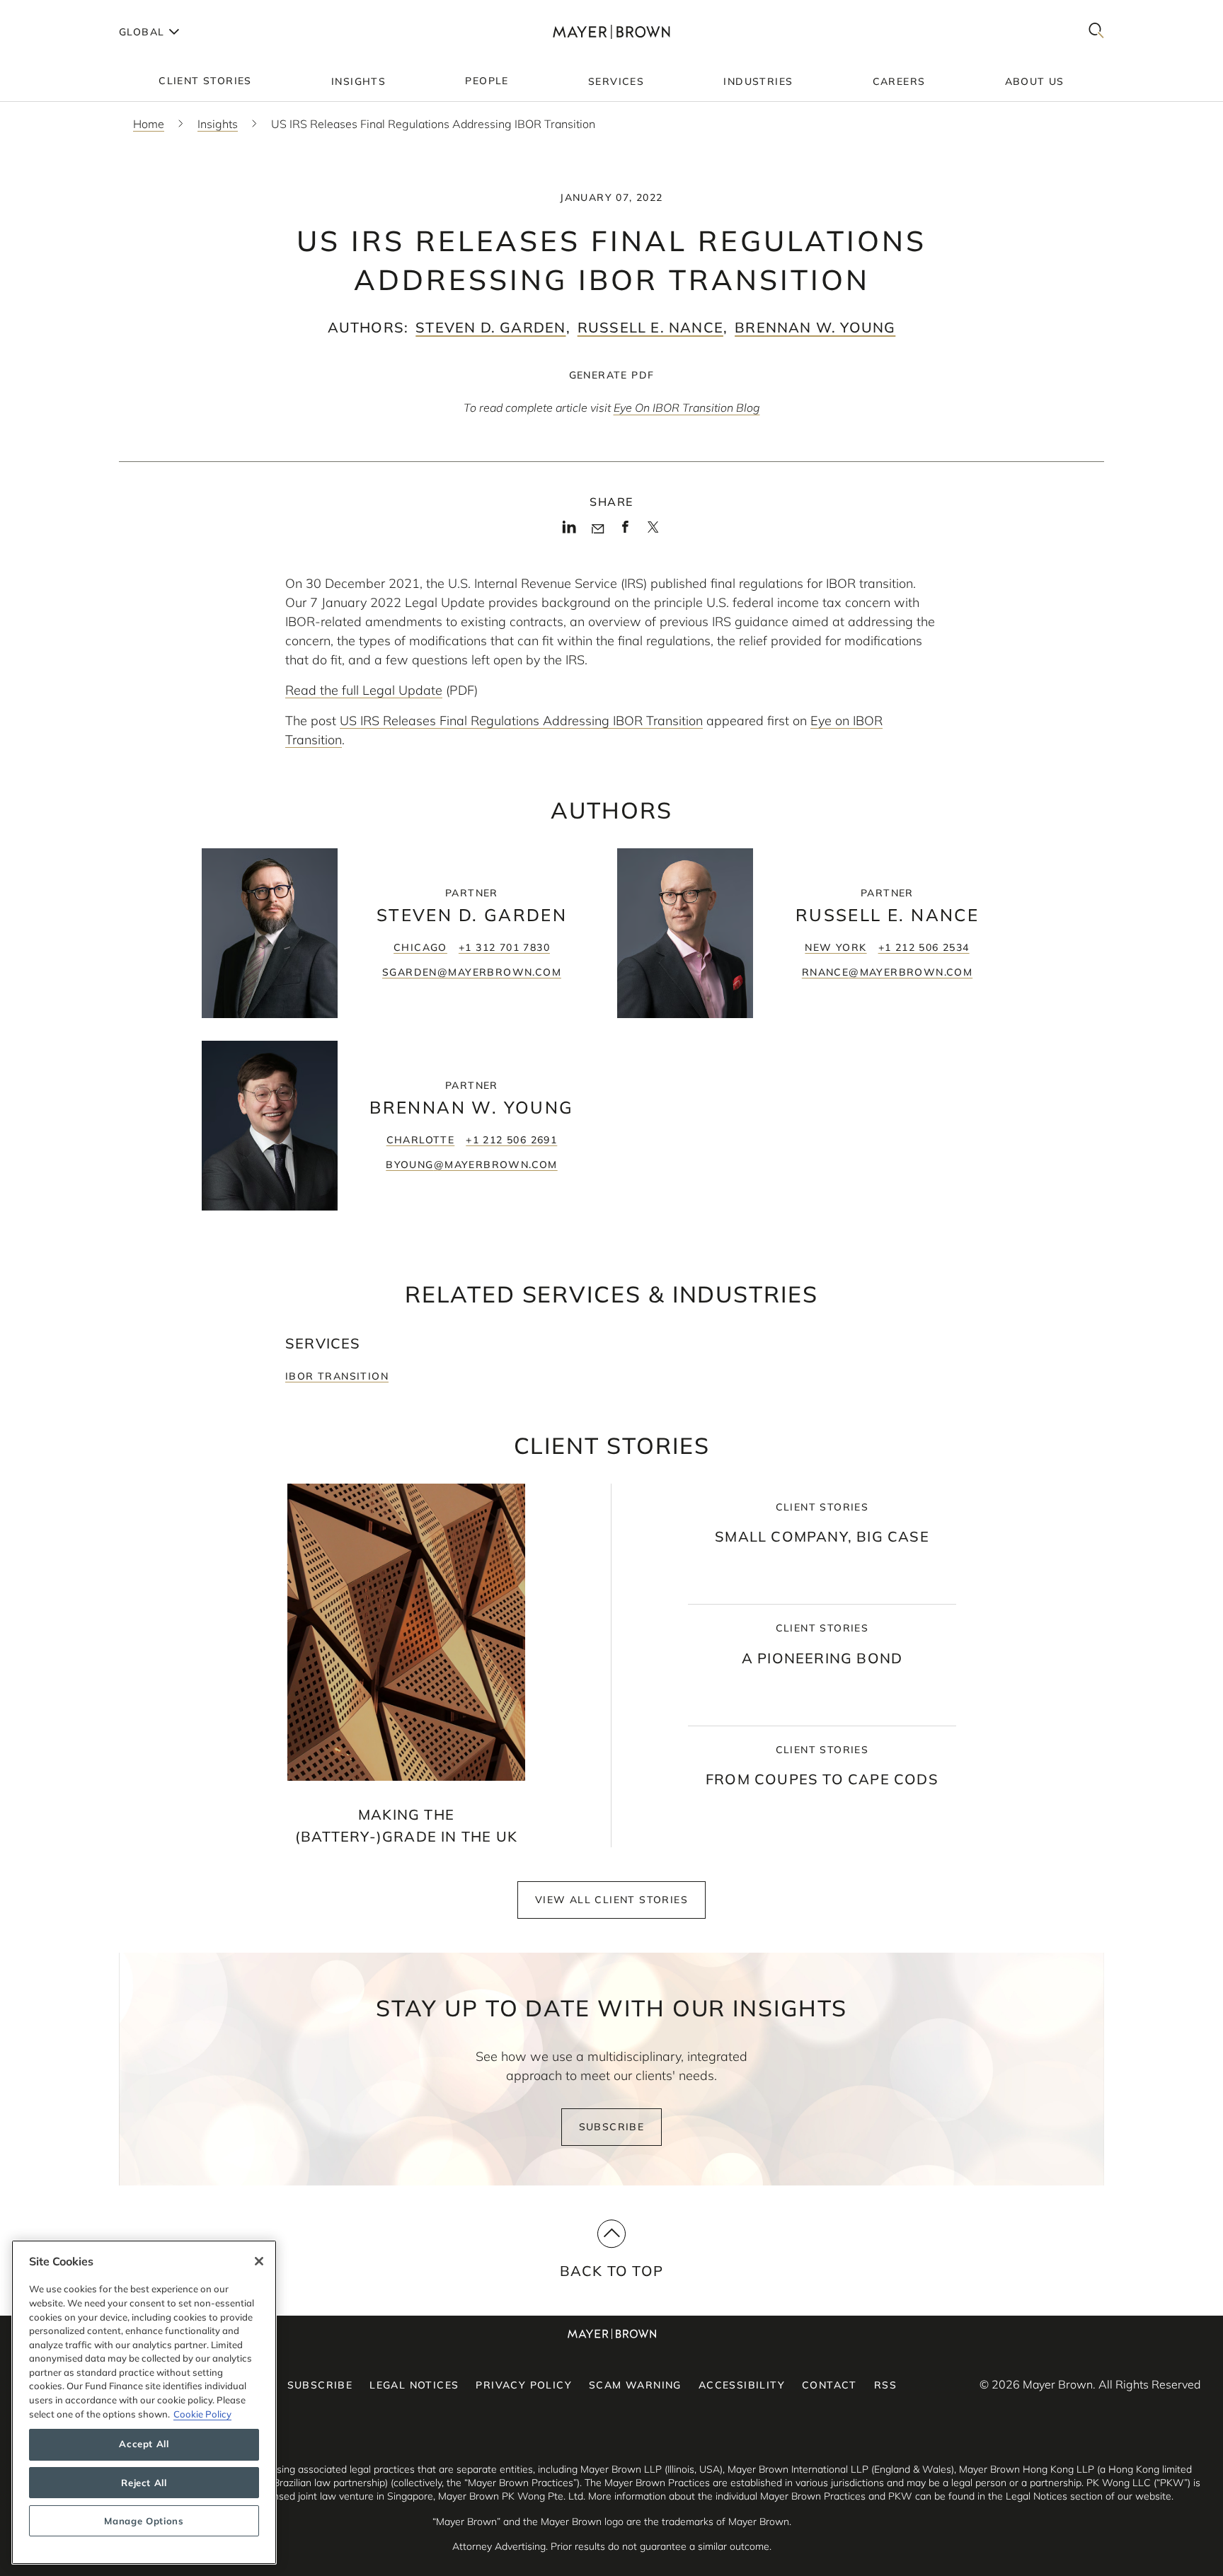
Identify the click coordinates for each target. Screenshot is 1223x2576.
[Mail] (598, 529)
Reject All (144, 2483)
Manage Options (144, 2521)
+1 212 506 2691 (511, 1140)
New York (836, 947)
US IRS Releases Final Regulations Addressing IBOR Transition (521, 721)
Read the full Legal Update (364, 690)
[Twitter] (653, 532)
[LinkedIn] (569, 531)
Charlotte (421, 1140)
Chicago (420, 947)
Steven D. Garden (490, 327)
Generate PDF (612, 375)
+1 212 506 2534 (924, 947)
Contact (829, 2385)
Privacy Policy (524, 2385)
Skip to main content (69, 11)
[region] (144, 2402)
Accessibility (742, 2385)
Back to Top (611, 2271)
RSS (885, 2385)
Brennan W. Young (815, 327)
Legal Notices (414, 2385)
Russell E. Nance (650, 327)
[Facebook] (625, 531)
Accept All (144, 2444)
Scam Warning (635, 2385)
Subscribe (612, 2127)
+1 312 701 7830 (504, 947)
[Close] (259, 2261)
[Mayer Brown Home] (611, 31)
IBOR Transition (337, 1376)
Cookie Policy (202, 2414)
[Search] (1096, 31)
